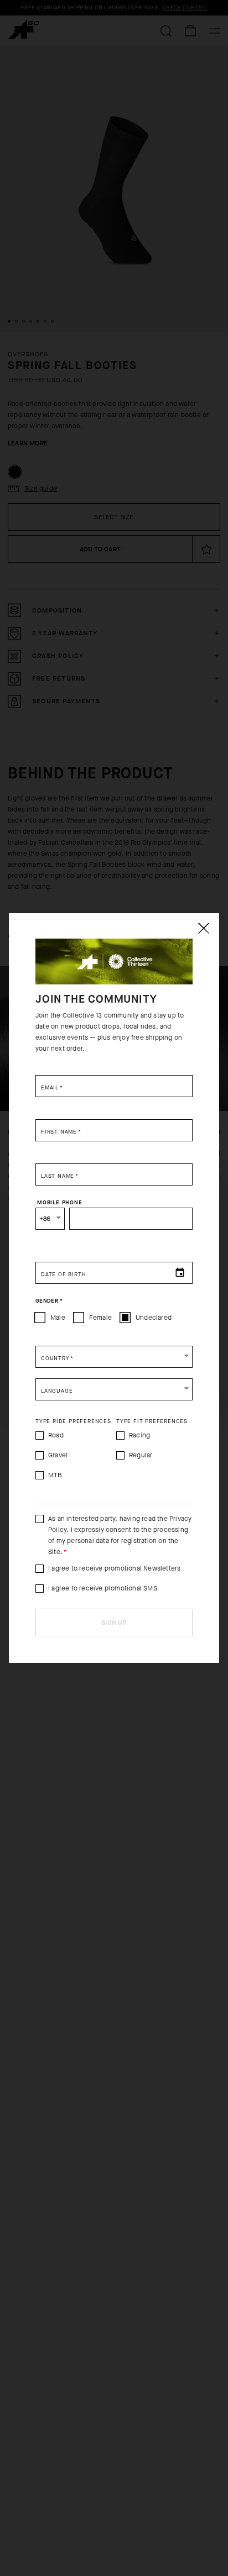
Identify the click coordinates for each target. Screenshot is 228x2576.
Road (56, 1435)
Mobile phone (60, 1203)
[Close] (203, 928)
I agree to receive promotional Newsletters (114, 1568)
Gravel (58, 1455)
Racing (139, 1435)
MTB (55, 1475)
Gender (49, 1301)
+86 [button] (45, 1219)
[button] (114, 1357)
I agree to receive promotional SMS (103, 1588)
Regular (141, 1455)
